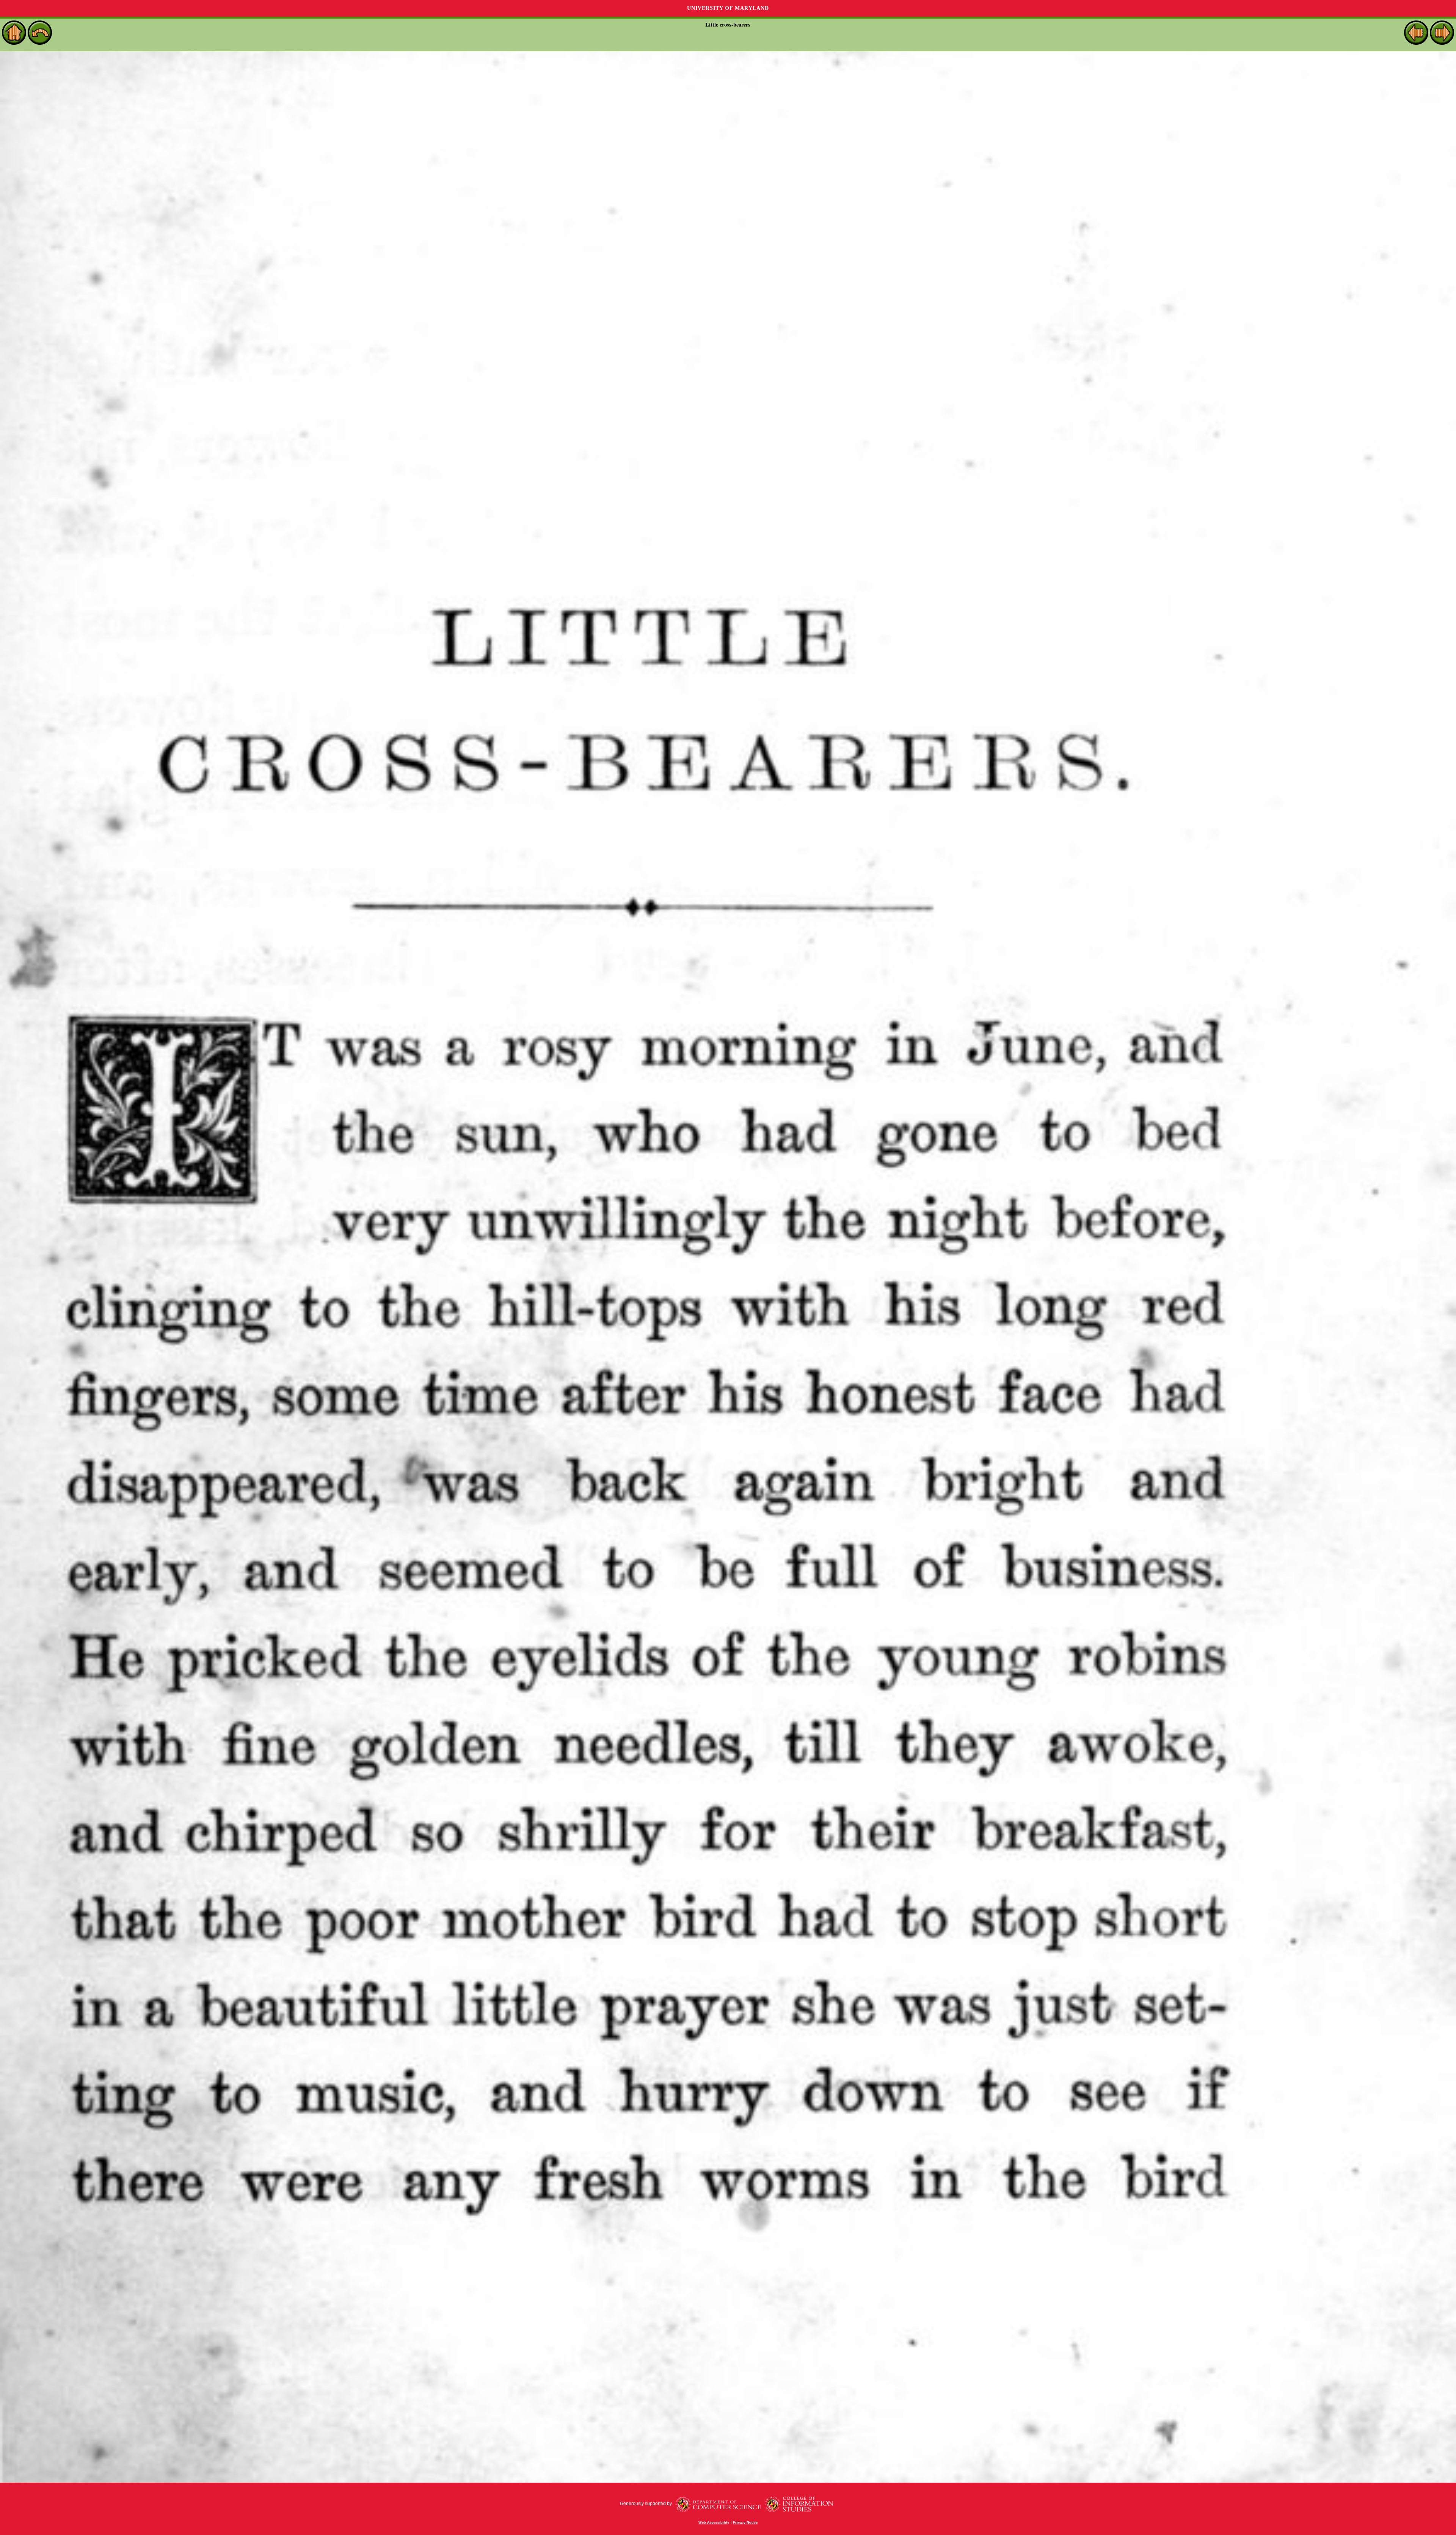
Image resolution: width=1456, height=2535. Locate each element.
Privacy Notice (745, 2522)
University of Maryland (728, 8)
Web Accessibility (714, 2522)
